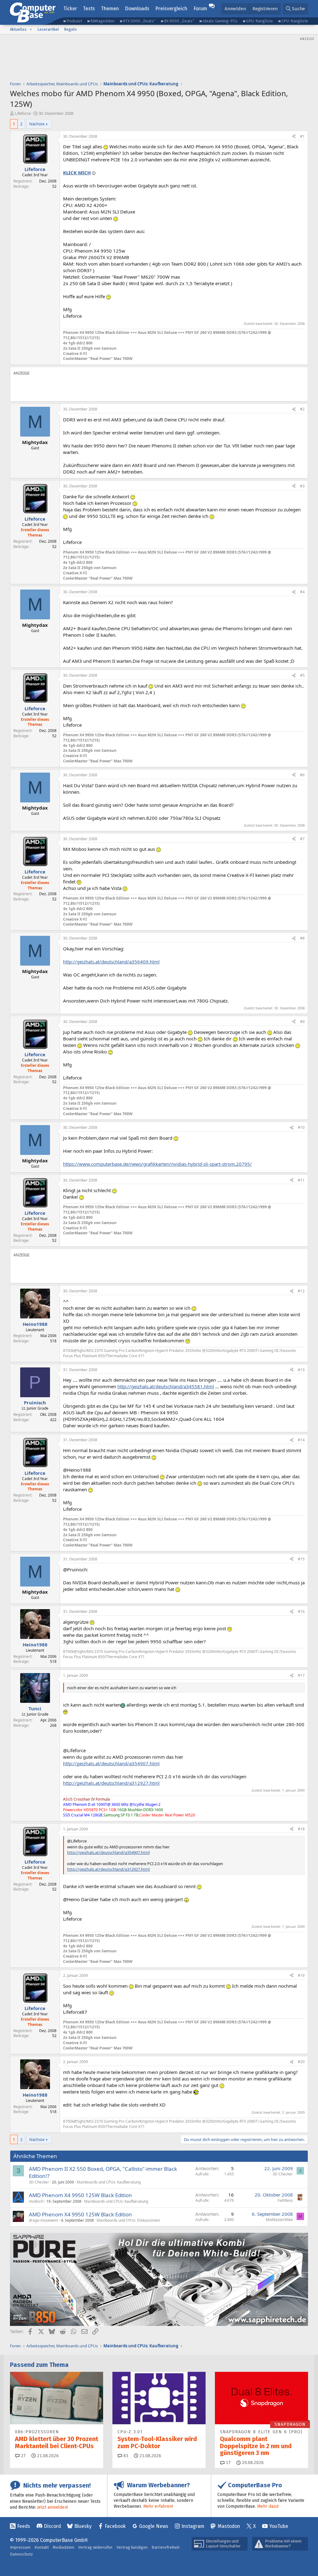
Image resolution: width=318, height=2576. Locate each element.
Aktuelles (18, 29)
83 (125, 2456)
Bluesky (83, 2526)
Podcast (74, 21)
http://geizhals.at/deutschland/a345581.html (166, 1386)
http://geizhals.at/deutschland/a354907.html (111, 1763)
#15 (301, 1559)
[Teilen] (294, 137)
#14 (301, 1440)
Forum (200, 9)
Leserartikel (48, 29)
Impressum (20, 2547)
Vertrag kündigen (132, 2547)
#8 (302, 938)
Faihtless (285, 2200)
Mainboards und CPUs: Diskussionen (128, 2220)
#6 (302, 775)
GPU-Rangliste (259, 21)
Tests (89, 9)
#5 (302, 675)
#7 (302, 839)
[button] (31, 29)
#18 (301, 1829)
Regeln (70, 29)
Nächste (37, 124)
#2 (302, 409)
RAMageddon (102, 21)
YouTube (279, 2526)
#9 (302, 1022)
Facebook (115, 2526)
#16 (301, 1611)
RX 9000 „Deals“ (179, 21)
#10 (301, 1127)
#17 (301, 1675)
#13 (301, 1370)
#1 (302, 136)
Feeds (24, 2526)
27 (23, 2456)
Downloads (137, 9)
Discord (52, 2526)
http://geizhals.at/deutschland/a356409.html (111, 962)
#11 (301, 1180)
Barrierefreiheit (166, 2547)
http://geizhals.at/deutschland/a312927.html (111, 1783)
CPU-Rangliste (295, 21)
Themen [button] (110, 9)
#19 (301, 1975)
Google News (154, 2526)
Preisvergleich (171, 9)
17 (228, 2463)
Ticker (70, 9)
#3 (302, 486)
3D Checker (39, 2182)
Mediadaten (64, 2547)
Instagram (193, 2526)
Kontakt (42, 2547)
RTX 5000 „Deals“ (139, 21)
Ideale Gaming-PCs (220, 21)
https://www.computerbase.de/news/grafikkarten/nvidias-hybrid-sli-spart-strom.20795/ (157, 1164)
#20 (301, 2062)
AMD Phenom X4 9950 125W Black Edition (80, 2195)
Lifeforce (23, 113)
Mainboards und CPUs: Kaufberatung (109, 2182)
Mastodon (229, 2526)
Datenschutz (21, 2554)
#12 (301, 1291)
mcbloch (36, 2201)
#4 (302, 592)
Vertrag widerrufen (95, 2547)
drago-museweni (43, 2220)
